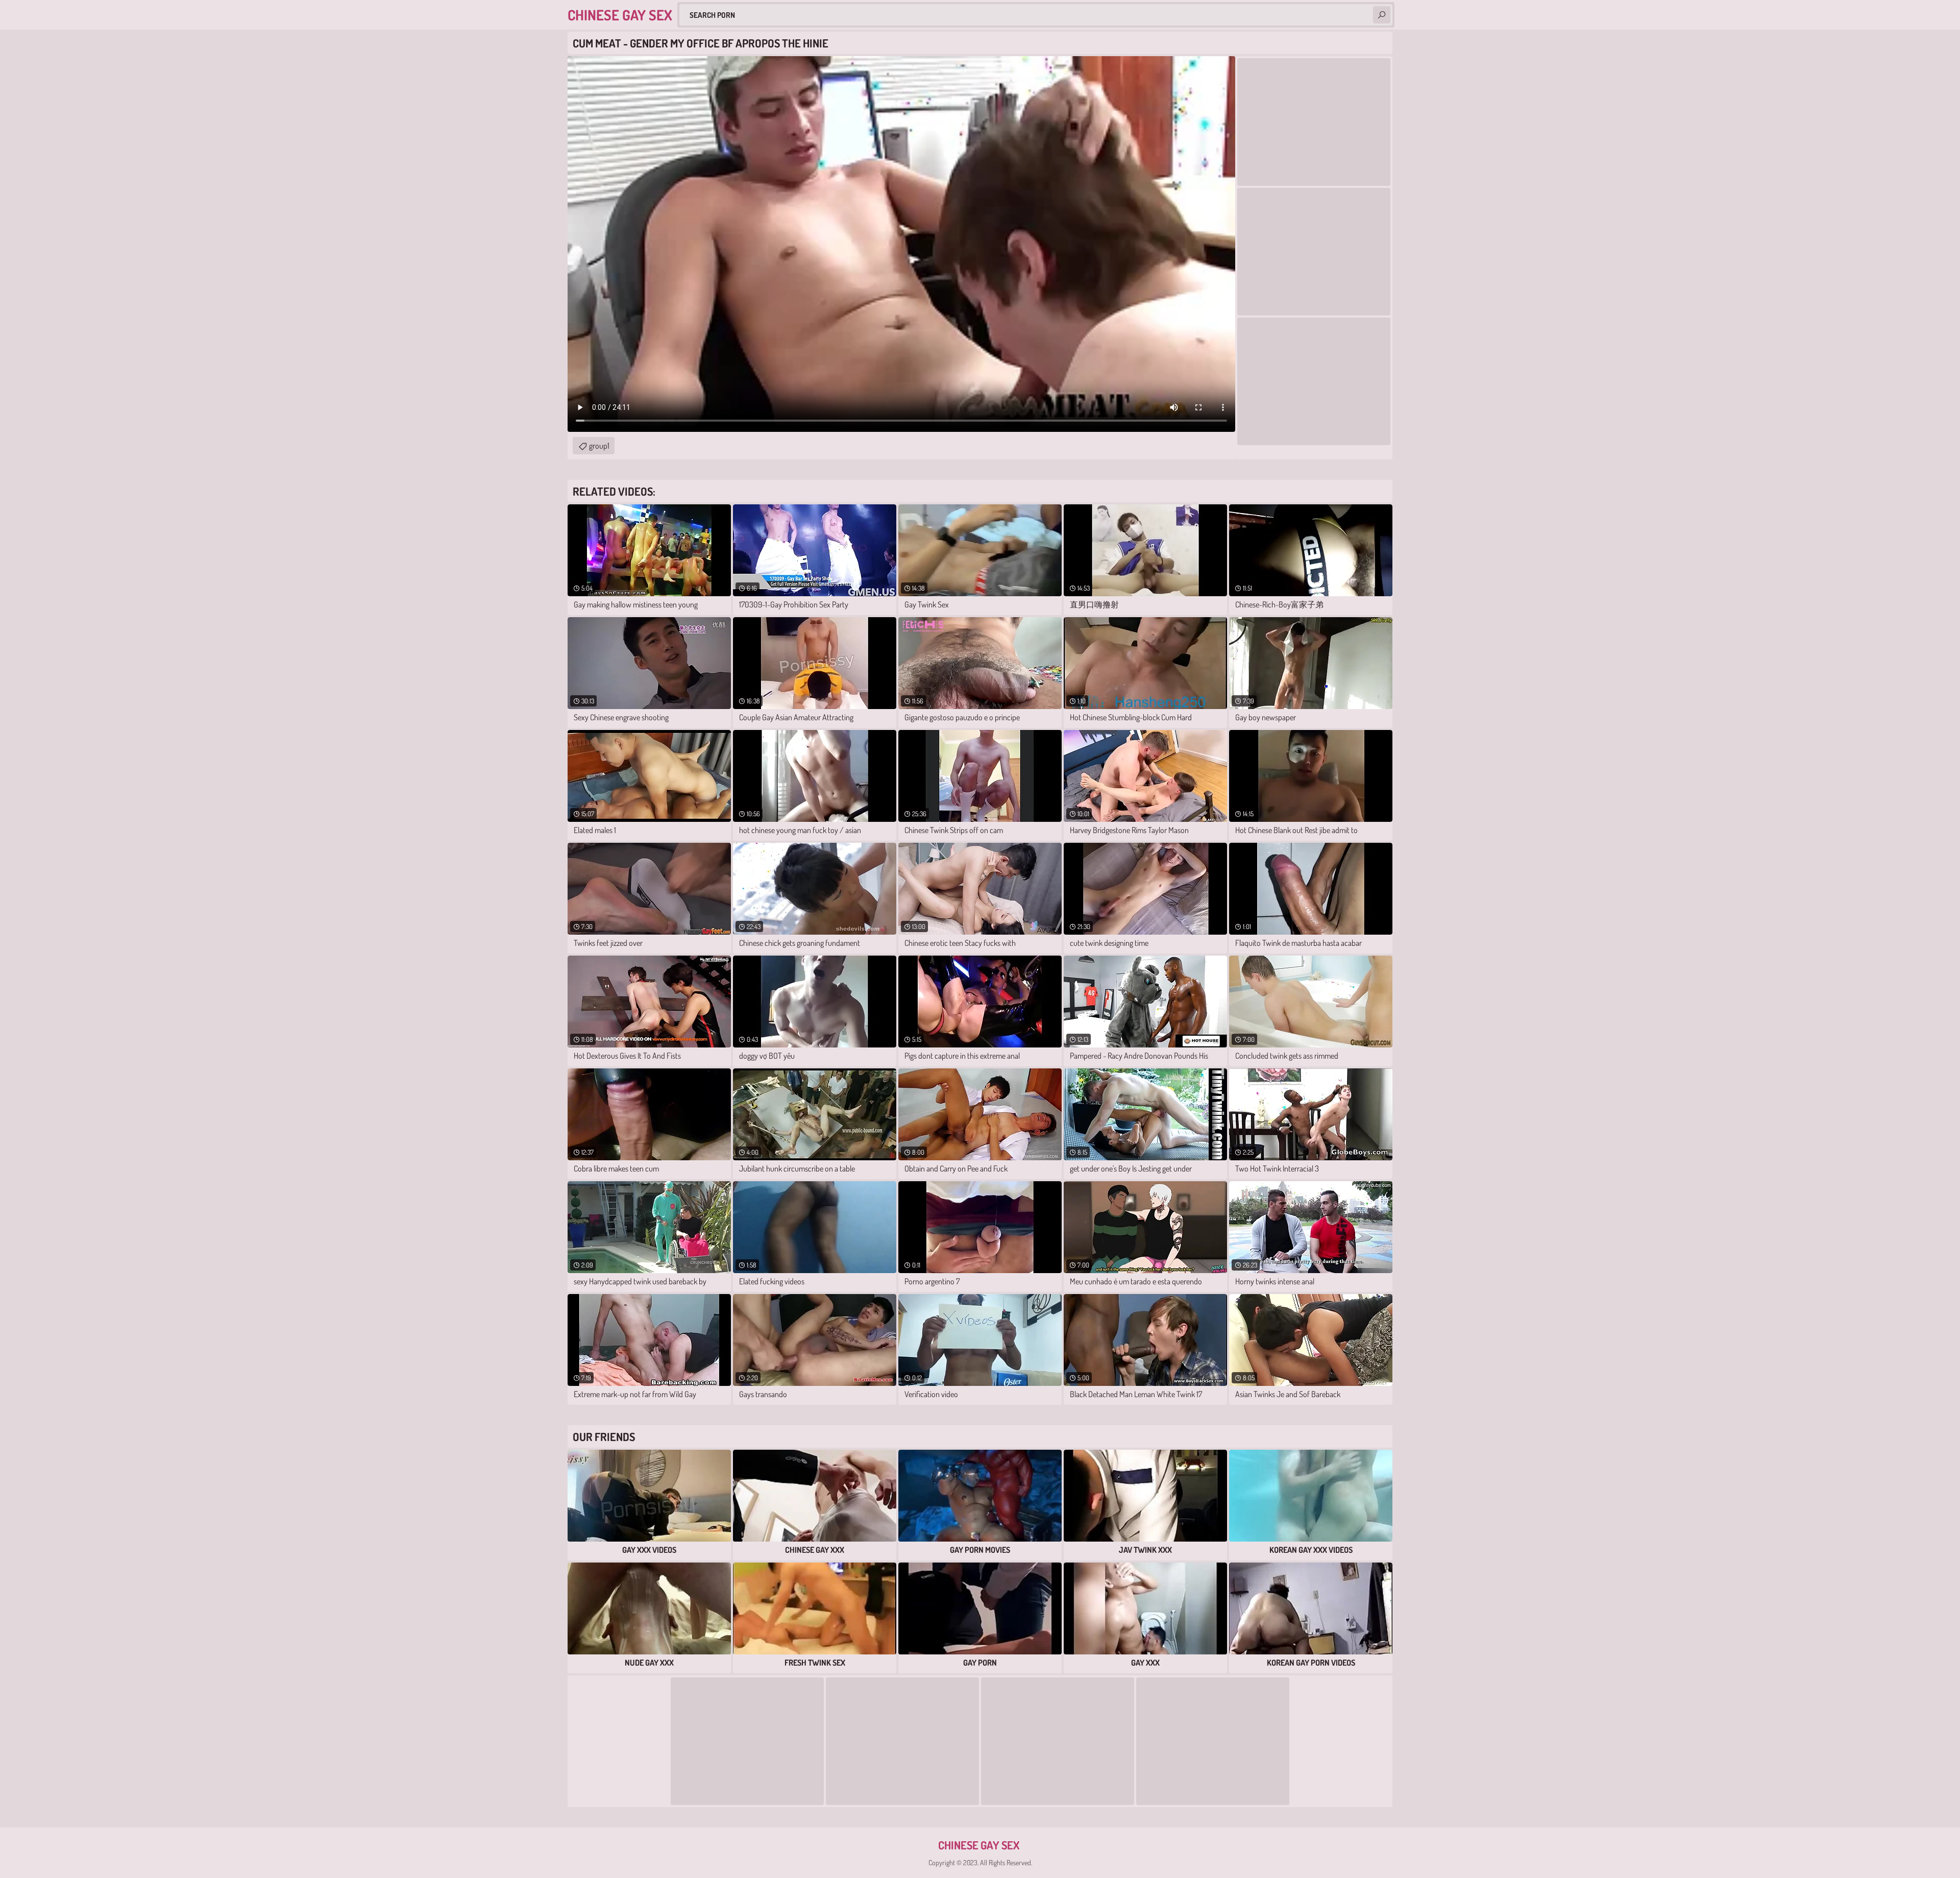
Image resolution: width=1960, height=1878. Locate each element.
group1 (599, 446)
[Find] (1382, 15)
